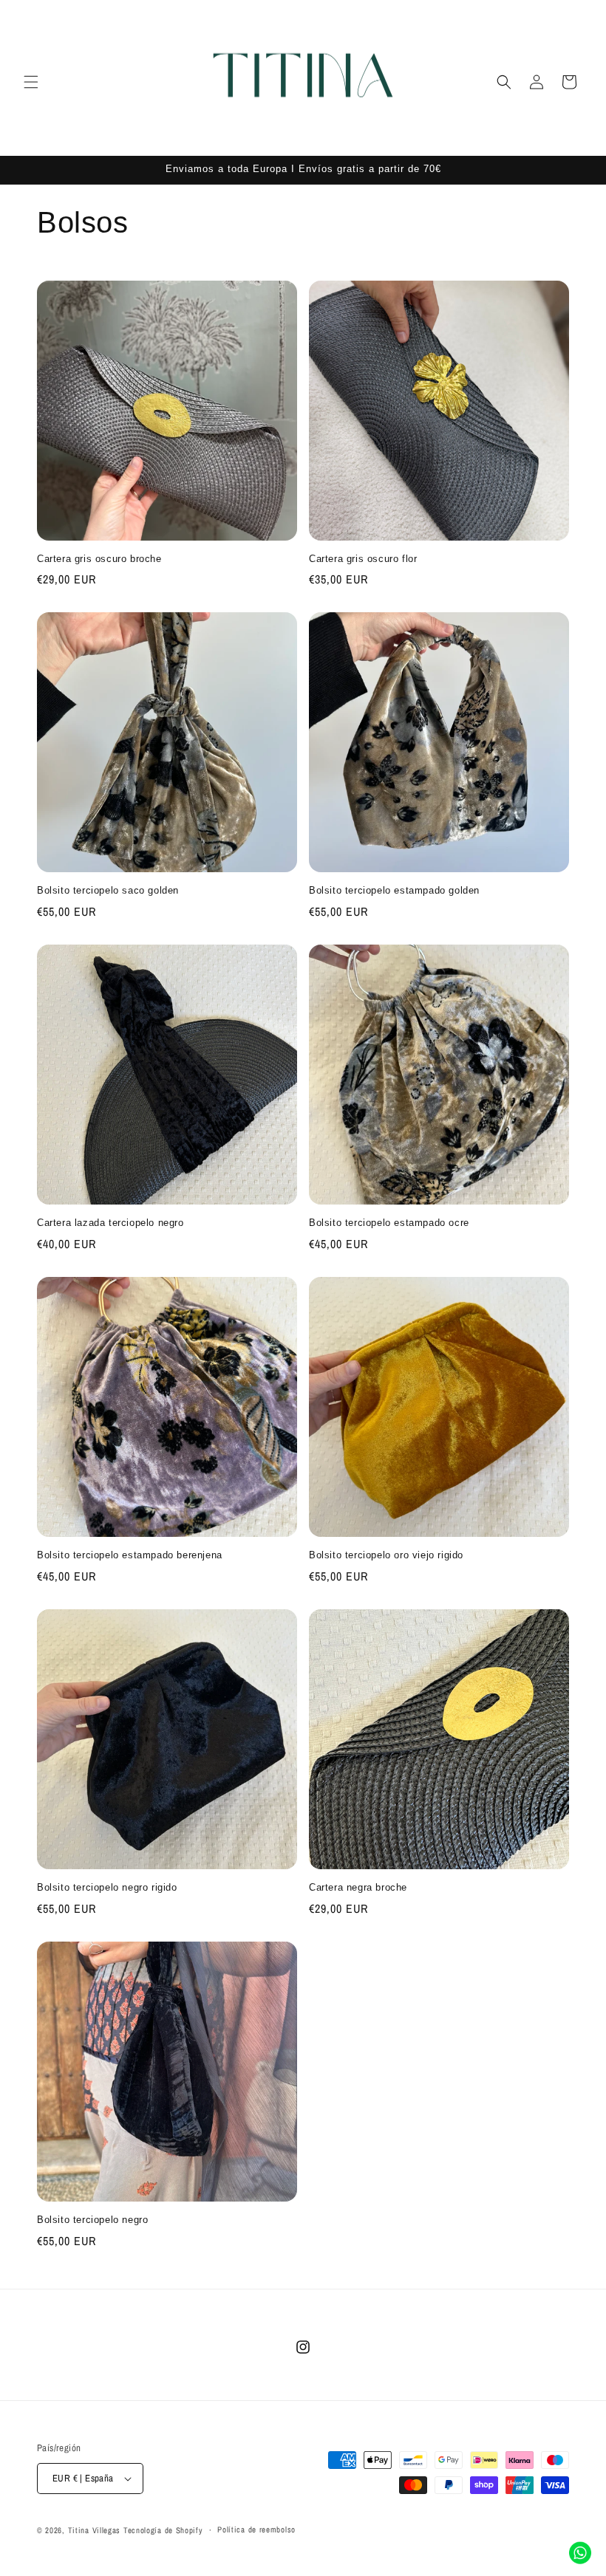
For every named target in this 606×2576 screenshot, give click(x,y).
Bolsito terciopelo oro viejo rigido (386, 1555)
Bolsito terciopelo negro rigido (107, 1887)
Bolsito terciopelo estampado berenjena (130, 1555)
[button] (31, 82)
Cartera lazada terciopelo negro (110, 1223)
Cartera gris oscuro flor (363, 559)
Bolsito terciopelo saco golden (108, 890)
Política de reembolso (256, 2529)
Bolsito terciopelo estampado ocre (389, 1223)
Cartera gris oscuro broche (99, 559)
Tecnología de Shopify (163, 2530)
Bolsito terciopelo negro (92, 2220)
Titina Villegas (95, 2530)
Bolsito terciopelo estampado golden (394, 890)
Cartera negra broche (358, 1887)
